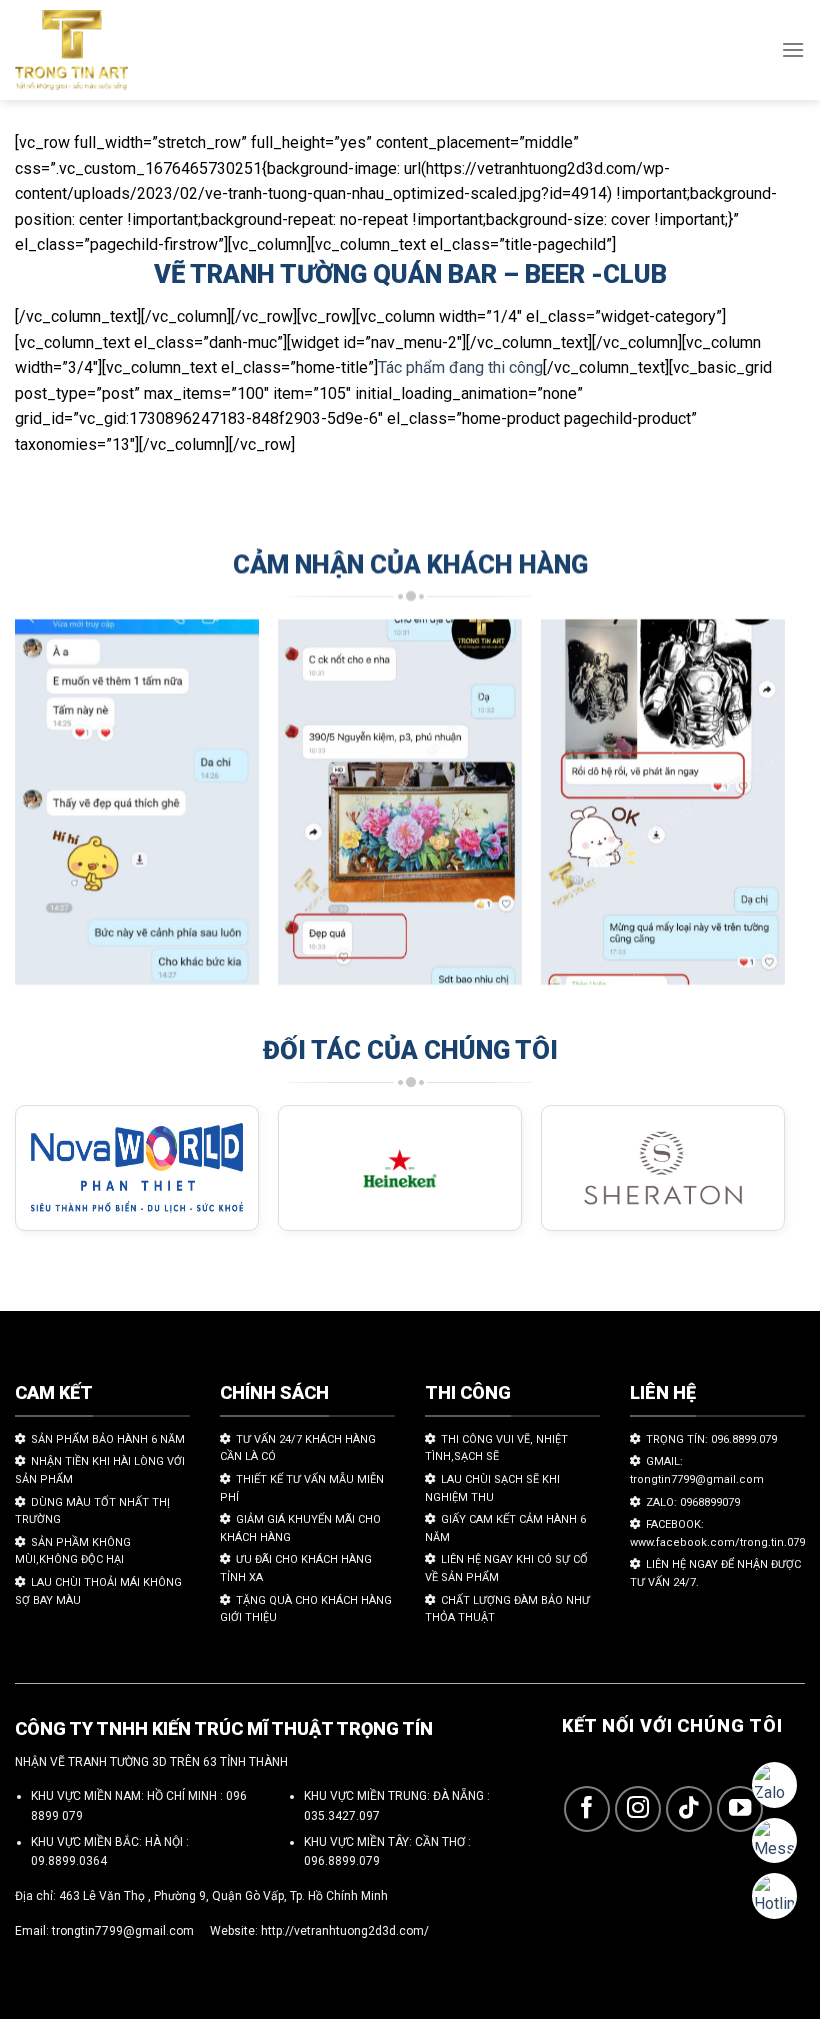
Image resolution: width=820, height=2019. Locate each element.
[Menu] (793, 49)
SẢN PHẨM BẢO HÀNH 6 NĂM (108, 1439)
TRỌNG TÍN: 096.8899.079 (711, 1439)
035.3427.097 (342, 1816)
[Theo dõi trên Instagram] (638, 1809)
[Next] (754, 811)
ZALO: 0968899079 (693, 1502)
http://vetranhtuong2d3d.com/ (345, 1931)
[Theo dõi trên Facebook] (587, 1809)
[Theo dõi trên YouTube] (740, 1809)
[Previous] (46, 811)
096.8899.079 (342, 1861)
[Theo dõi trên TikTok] (689, 1809)
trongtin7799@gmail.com (123, 1931)
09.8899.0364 (69, 1861)
